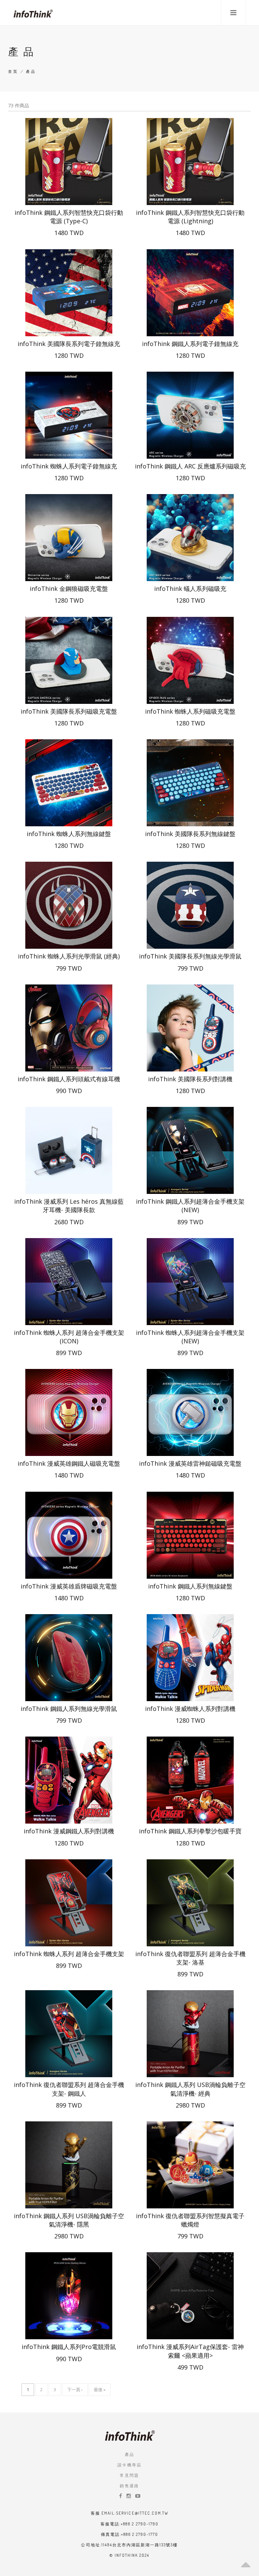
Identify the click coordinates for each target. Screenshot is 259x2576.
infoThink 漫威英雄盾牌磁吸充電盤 (69, 1586)
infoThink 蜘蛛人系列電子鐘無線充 (69, 466)
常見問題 (129, 2475)
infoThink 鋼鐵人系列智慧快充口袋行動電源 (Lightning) (190, 217)
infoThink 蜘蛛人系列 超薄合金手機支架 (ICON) (69, 1337)
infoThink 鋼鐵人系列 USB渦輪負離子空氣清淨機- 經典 (190, 2089)
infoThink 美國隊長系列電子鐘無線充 (69, 344)
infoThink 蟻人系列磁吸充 (190, 589)
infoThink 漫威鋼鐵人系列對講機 (69, 1831)
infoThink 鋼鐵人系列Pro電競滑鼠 (69, 2347)
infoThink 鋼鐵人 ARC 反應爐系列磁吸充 (190, 466)
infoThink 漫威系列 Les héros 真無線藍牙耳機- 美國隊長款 (69, 1206)
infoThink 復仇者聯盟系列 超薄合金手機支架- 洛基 (190, 1958)
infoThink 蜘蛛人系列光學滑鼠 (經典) (69, 956)
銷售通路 (129, 2486)
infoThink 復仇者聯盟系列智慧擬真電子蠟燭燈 (190, 2220)
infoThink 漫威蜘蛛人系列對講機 (190, 1709)
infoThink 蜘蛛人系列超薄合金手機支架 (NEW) (190, 1337)
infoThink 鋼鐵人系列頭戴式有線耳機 (69, 1079)
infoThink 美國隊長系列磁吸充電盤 (69, 711)
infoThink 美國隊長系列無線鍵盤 (190, 834)
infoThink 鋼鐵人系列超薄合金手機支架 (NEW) (190, 1206)
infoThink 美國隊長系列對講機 (190, 1079)
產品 (130, 2454)
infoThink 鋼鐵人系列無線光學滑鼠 (69, 1709)
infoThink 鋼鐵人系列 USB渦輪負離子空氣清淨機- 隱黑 (69, 2220)
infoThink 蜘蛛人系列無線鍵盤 (69, 834)
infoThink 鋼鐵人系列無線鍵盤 (190, 1586)
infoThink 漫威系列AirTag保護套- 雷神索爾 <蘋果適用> (190, 2351)
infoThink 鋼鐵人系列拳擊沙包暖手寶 (190, 1831)
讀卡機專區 (129, 2465)
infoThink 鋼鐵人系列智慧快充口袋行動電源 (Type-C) (69, 217)
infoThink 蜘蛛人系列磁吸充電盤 (190, 711)
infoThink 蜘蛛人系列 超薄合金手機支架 (69, 1954)
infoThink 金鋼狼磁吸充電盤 (69, 589)
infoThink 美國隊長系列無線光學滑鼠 (190, 956)
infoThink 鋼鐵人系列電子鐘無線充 (190, 344)
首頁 (13, 71)
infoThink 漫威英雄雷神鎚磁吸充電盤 (190, 1463)
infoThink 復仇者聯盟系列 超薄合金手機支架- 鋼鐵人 (69, 2089)
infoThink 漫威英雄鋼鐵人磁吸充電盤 (69, 1463)
